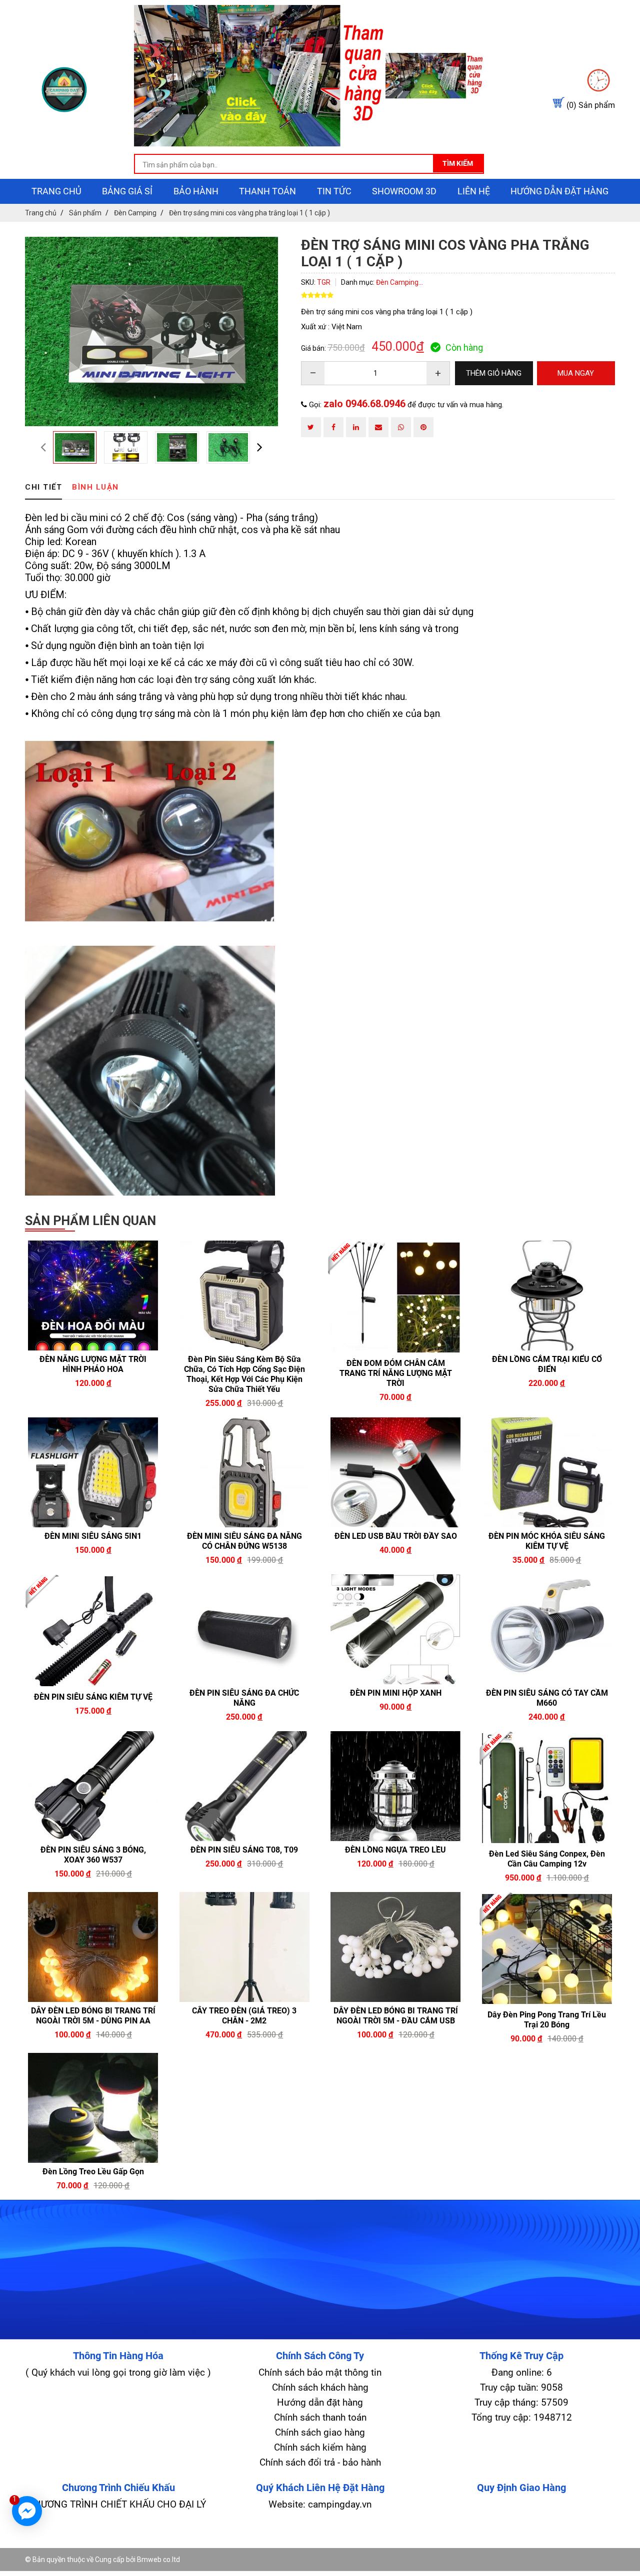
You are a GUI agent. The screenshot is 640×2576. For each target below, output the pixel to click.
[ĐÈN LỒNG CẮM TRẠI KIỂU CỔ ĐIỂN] (547, 1295)
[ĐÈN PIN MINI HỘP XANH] (396, 1629)
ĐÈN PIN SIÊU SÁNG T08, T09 (244, 1850)
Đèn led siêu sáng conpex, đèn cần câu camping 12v (547, 1859)
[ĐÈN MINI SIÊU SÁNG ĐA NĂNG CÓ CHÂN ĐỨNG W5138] (245, 1472)
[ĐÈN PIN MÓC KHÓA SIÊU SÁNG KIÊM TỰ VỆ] (547, 1472)
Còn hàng (464, 347)
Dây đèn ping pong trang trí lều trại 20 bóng (547, 2020)
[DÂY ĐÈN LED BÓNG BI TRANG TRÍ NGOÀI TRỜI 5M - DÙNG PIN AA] (93, 1947)
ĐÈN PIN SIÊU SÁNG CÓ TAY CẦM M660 (547, 1698)
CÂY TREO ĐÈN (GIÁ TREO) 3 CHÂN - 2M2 (244, 2016)
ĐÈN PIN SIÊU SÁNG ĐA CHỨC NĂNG (244, 1698)
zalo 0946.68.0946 (364, 404)
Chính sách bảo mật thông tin (320, 2372)
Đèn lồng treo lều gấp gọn (93, 2172)
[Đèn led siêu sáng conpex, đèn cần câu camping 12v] (547, 1788)
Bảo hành (196, 191)
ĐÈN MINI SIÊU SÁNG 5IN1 (93, 1536)
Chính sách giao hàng (320, 2432)
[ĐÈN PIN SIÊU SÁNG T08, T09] (245, 1786)
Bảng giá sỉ (127, 191)
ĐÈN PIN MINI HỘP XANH (396, 1693)
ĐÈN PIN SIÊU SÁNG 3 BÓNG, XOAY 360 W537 (93, 1855)
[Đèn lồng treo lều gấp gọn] (93, 2108)
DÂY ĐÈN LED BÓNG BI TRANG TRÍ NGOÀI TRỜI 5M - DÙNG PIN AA (93, 2016)
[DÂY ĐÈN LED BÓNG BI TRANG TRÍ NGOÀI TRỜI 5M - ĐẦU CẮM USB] (396, 1947)
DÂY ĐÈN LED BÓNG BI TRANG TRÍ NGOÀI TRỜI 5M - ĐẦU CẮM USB (396, 2016)
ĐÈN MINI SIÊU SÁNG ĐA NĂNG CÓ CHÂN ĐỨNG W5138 (244, 1541)
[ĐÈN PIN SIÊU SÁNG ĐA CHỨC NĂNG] (245, 1629)
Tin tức (334, 191)
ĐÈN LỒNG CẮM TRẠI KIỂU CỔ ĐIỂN (547, 1364)
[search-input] (309, 165)
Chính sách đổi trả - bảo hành (320, 2462)
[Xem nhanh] (59, 1382)
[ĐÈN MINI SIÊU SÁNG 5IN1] (93, 1472)
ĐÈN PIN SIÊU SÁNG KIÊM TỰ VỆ (93, 1697)
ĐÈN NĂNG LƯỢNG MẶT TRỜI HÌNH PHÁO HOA (93, 1364)
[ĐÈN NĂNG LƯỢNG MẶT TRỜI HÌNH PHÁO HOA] (93, 1295)
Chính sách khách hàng (320, 2387)
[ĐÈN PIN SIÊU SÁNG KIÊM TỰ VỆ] (93, 1631)
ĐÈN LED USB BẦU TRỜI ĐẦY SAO (396, 1536)
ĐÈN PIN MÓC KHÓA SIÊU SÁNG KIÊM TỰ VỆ (547, 1541)
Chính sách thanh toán (320, 2417)
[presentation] (43, 447)
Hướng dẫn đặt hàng (559, 191)
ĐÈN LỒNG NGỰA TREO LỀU (395, 1850)
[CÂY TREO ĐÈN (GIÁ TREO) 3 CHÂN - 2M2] (245, 1947)
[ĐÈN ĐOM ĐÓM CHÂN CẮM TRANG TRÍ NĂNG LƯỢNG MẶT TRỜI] (396, 1297)
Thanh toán (267, 191)
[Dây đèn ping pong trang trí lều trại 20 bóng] (547, 1949)
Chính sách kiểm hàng (320, 2447)
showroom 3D (404, 191)
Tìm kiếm (458, 163)
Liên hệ (474, 191)
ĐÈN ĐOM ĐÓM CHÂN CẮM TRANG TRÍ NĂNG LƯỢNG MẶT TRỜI (396, 1373)
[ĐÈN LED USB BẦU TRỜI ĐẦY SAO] (396, 1472)
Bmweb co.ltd (158, 2560)
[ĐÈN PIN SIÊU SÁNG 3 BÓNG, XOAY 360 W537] (93, 1786)
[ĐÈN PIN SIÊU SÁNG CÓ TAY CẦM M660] (547, 1629)
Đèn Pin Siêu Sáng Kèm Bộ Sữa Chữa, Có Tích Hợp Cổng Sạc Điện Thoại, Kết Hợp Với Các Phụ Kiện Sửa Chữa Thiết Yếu (244, 1374)
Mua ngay (127, 1382)
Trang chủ (56, 191)
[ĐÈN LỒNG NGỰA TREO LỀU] (396, 1786)
